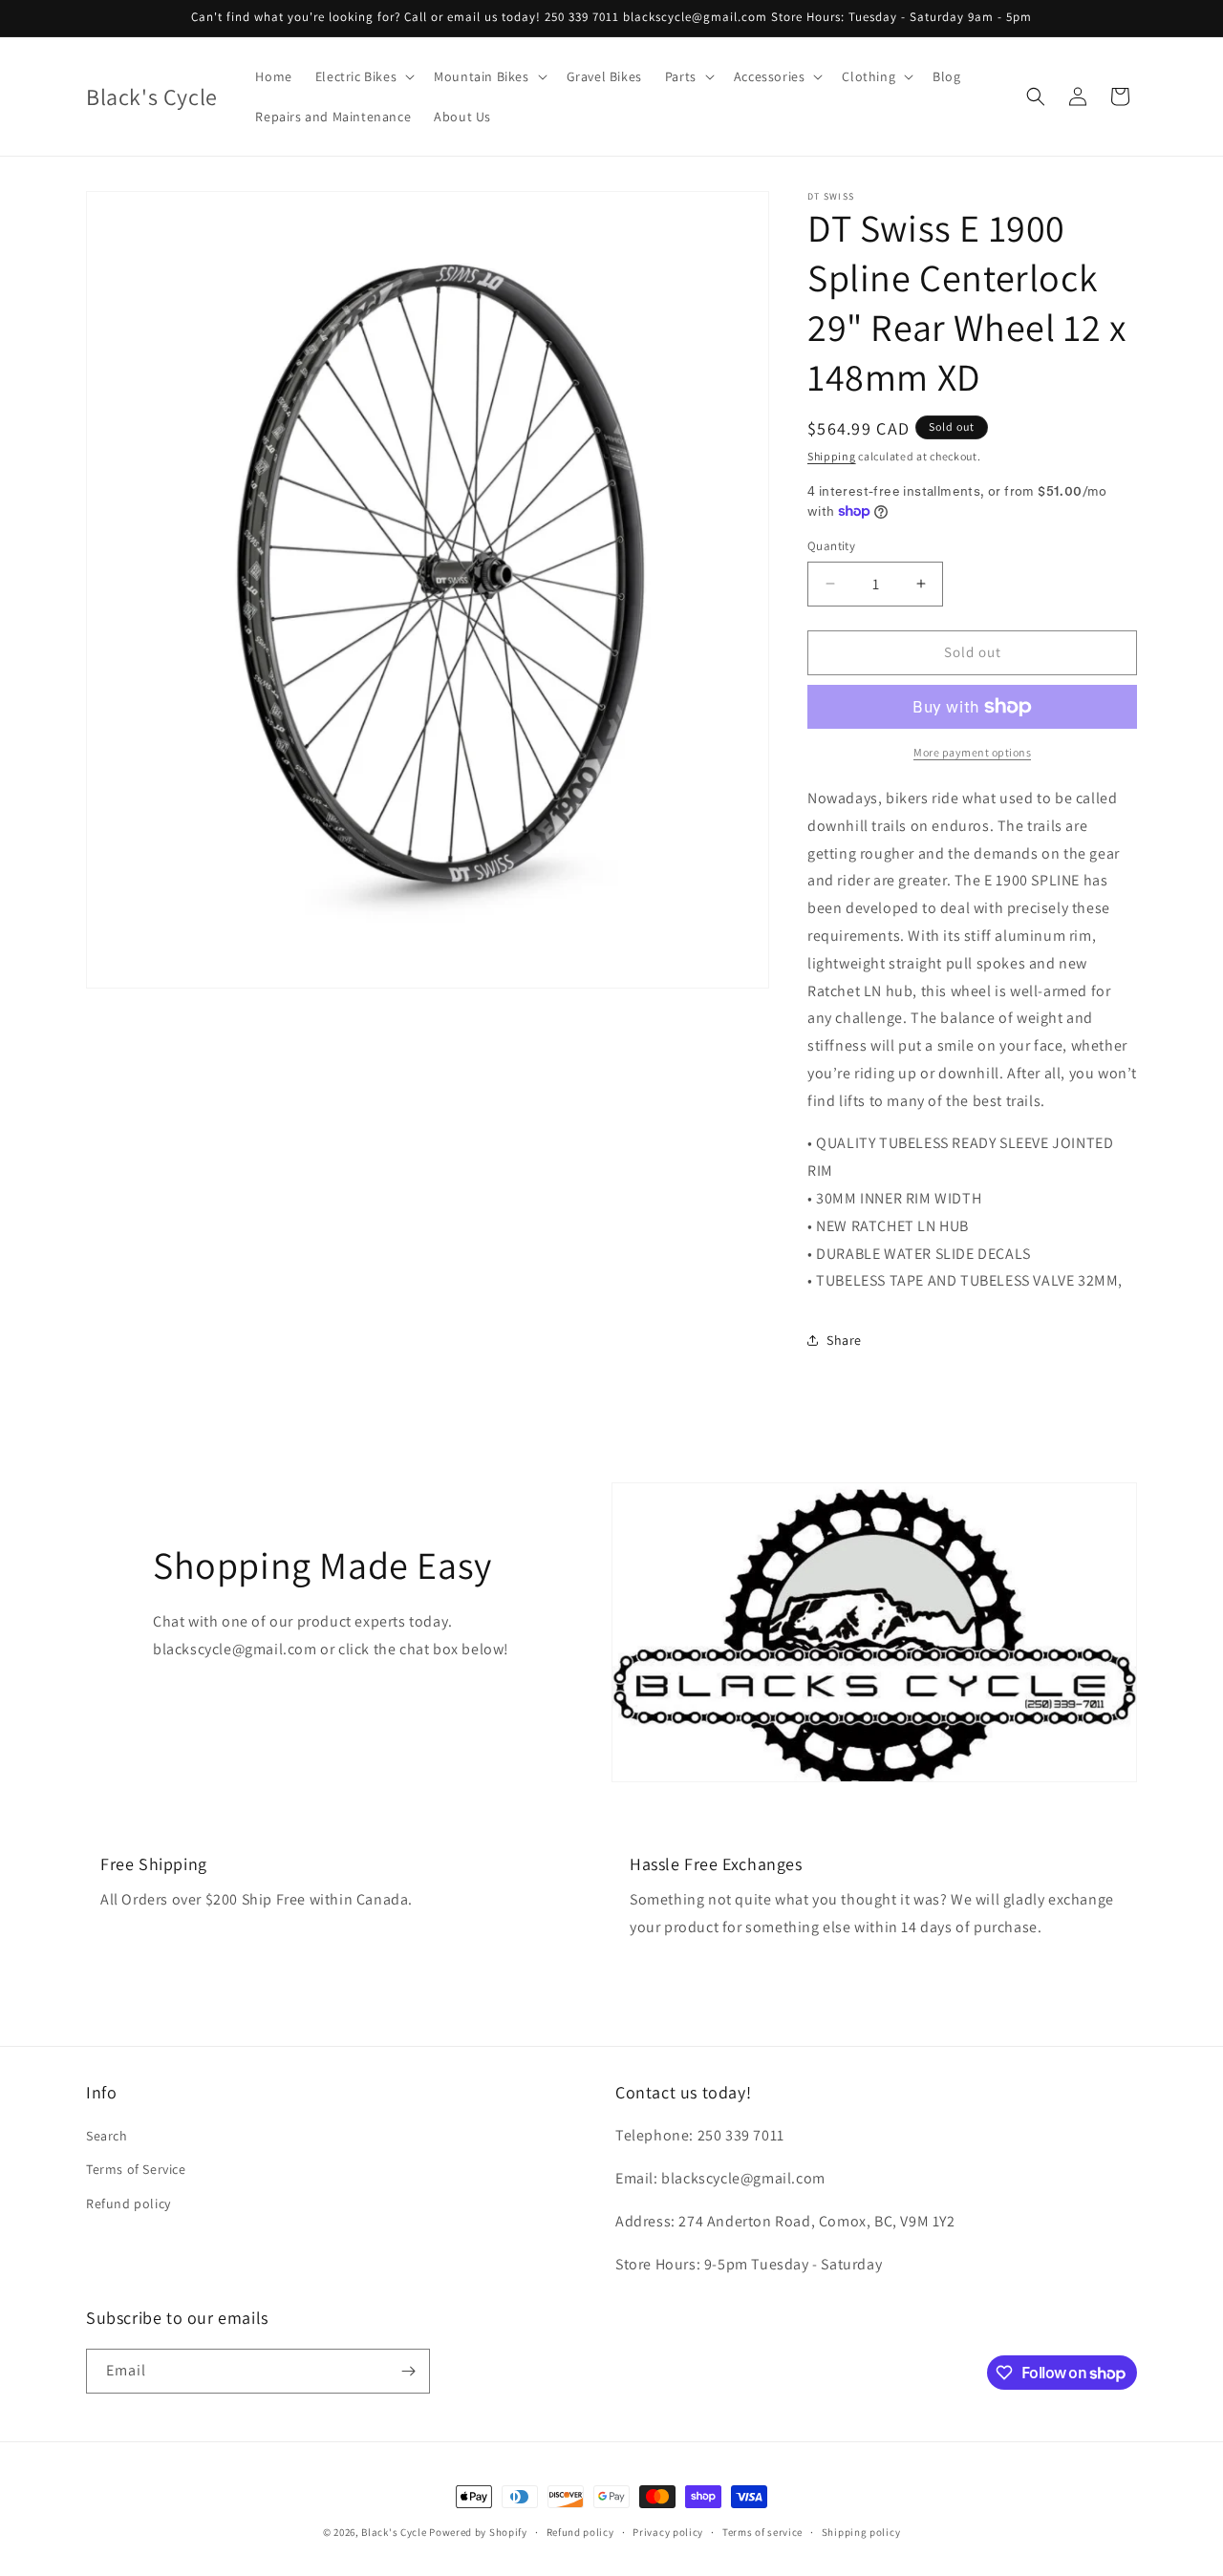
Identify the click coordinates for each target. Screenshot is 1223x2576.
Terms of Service (136, 2169)
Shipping (832, 456)
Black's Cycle (394, 2532)
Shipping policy (861, 2532)
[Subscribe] (408, 2371)
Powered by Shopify (478, 2532)
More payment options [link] (972, 752)
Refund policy (129, 2203)
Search (107, 2136)
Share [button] (844, 1340)
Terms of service (762, 2532)
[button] (363, 76)
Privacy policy (668, 2532)
